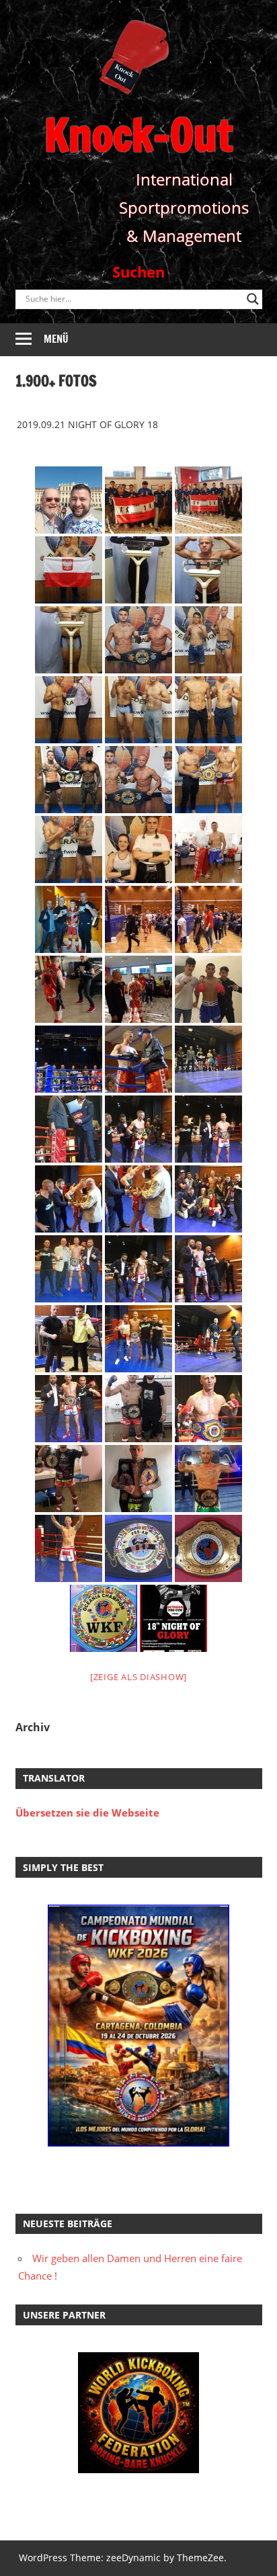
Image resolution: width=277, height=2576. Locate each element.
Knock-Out (138, 135)
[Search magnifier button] (253, 299)
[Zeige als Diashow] (138, 1677)
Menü (56, 339)
